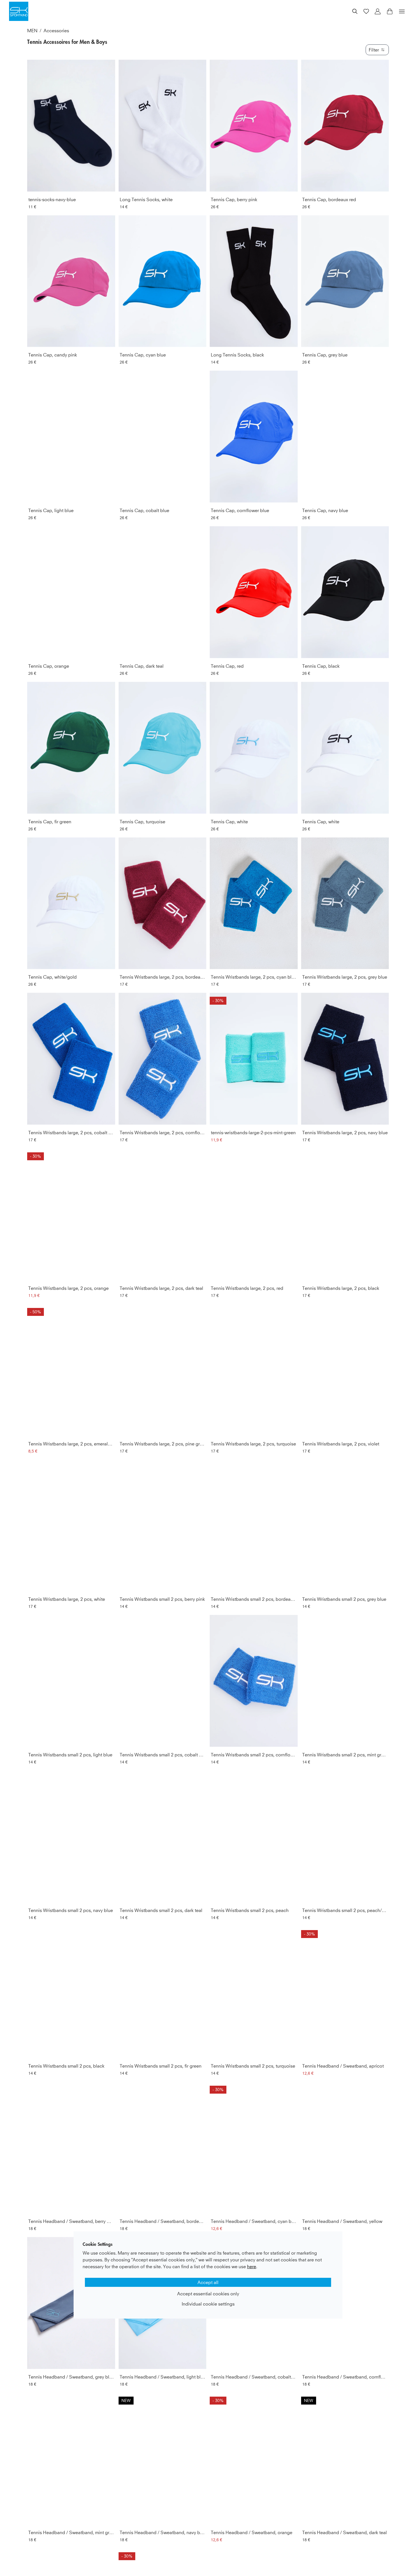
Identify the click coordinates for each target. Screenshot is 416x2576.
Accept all (208, 2282)
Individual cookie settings (208, 2304)
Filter (374, 50)
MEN (32, 31)
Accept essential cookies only (208, 2294)
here (252, 2266)
